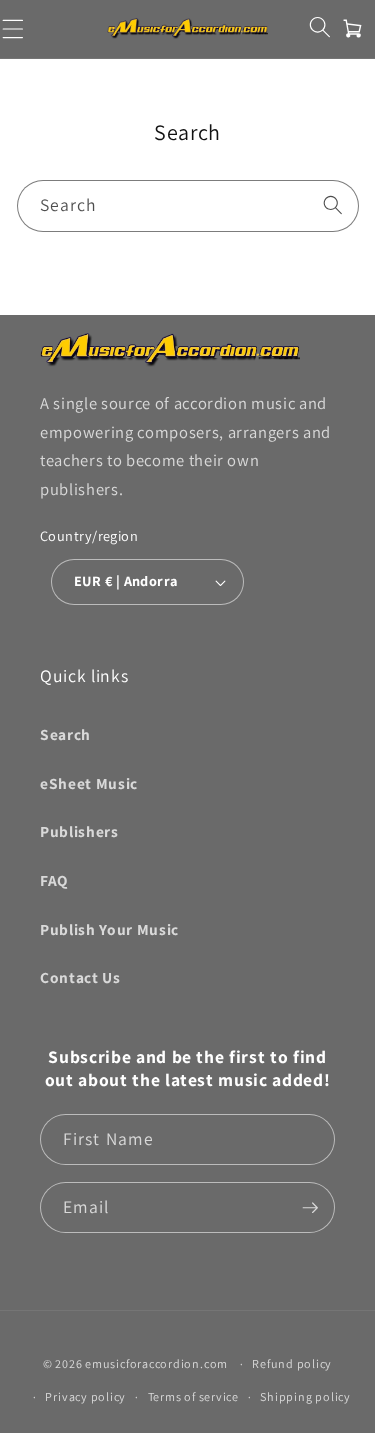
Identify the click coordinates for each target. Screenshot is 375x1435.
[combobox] (188, 206)
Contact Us (80, 977)
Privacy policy (85, 1396)
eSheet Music (89, 783)
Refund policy (292, 1363)
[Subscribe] (310, 1208)
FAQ (54, 880)
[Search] (333, 205)
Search (65, 734)
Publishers (79, 831)
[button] (319, 27)
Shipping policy (305, 1396)
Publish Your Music (109, 929)
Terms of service (193, 1396)
